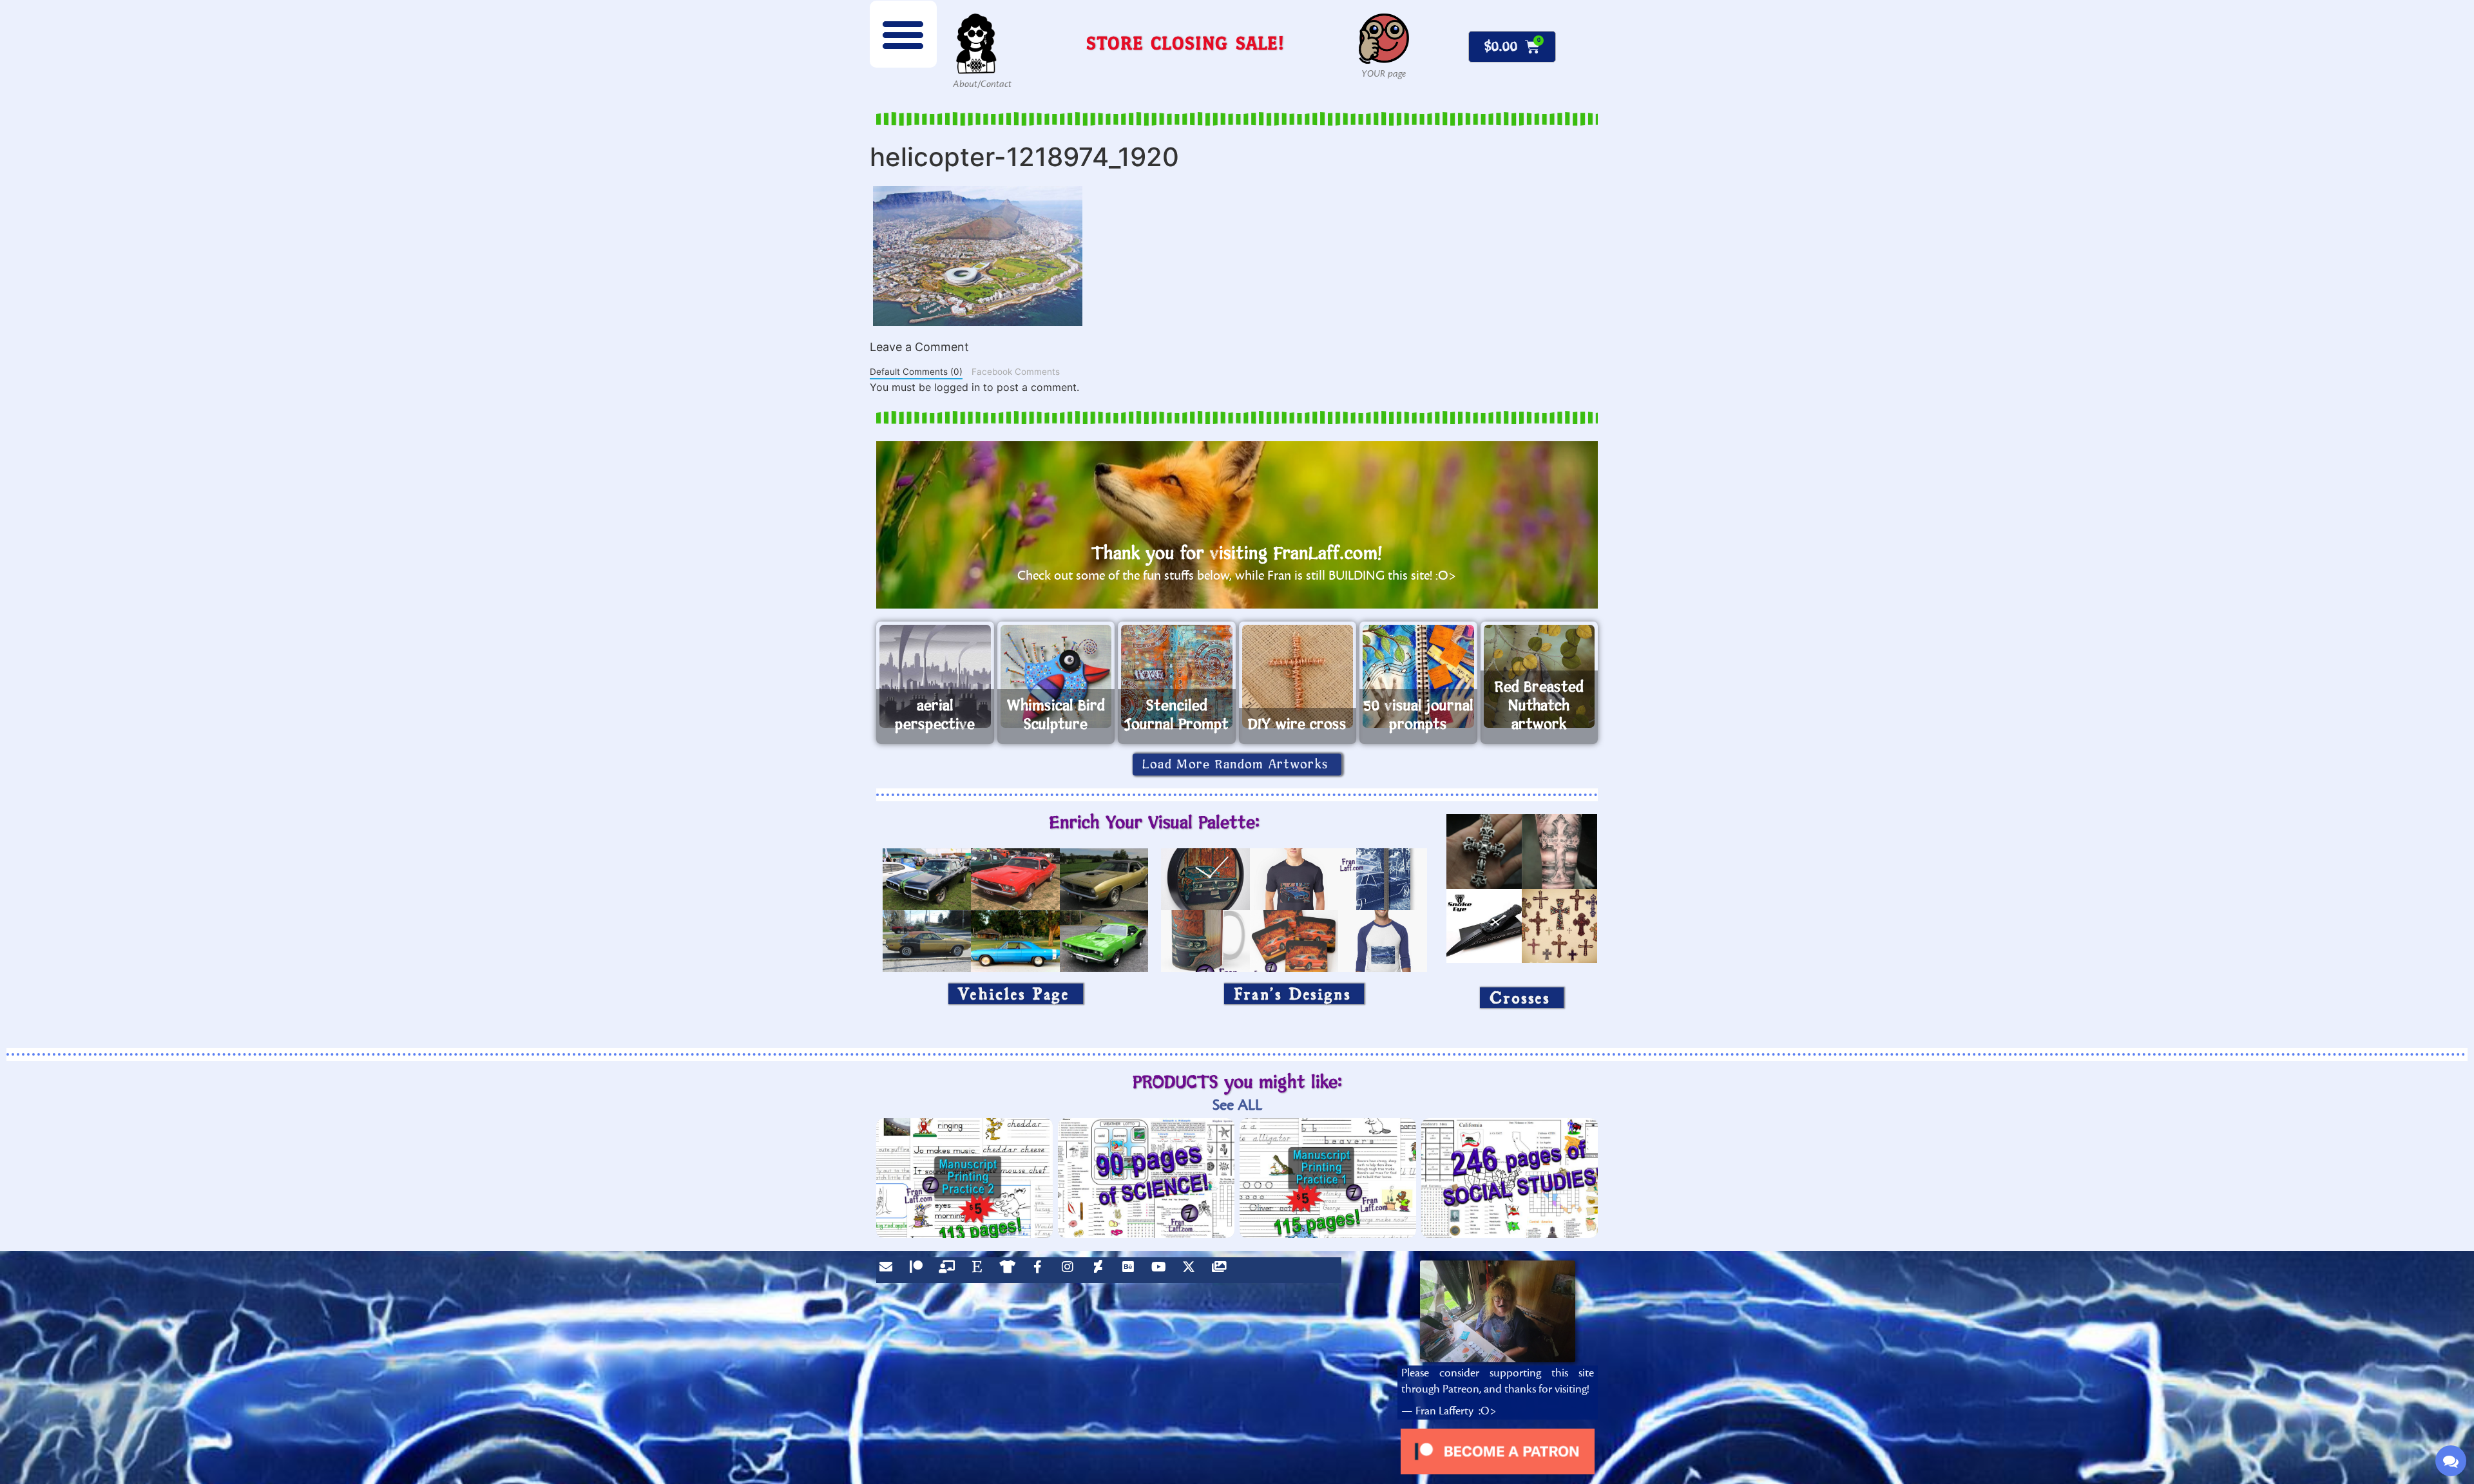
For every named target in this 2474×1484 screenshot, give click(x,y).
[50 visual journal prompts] (1418, 676)
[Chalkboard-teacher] (950, 1270)
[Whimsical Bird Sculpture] (1056, 676)
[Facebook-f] (1040, 1270)
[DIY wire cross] (1298, 676)
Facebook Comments (1016, 372)
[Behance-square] (1131, 1270)
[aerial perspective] (935, 676)
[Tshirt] (1010, 1270)
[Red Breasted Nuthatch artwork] (1539, 676)
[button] (903, 34)
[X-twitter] (1192, 1270)
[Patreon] (919, 1270)
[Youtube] (1162, 1270)
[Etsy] (980, 1270)
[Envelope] (889, 1270)
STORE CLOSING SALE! (1185, 43)
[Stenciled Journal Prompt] (1177, 676)
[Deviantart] (1101, 1270)
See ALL (1237, 1105)
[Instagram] (1071, 1270)
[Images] (1222, 1270)
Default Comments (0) (916, 372)
